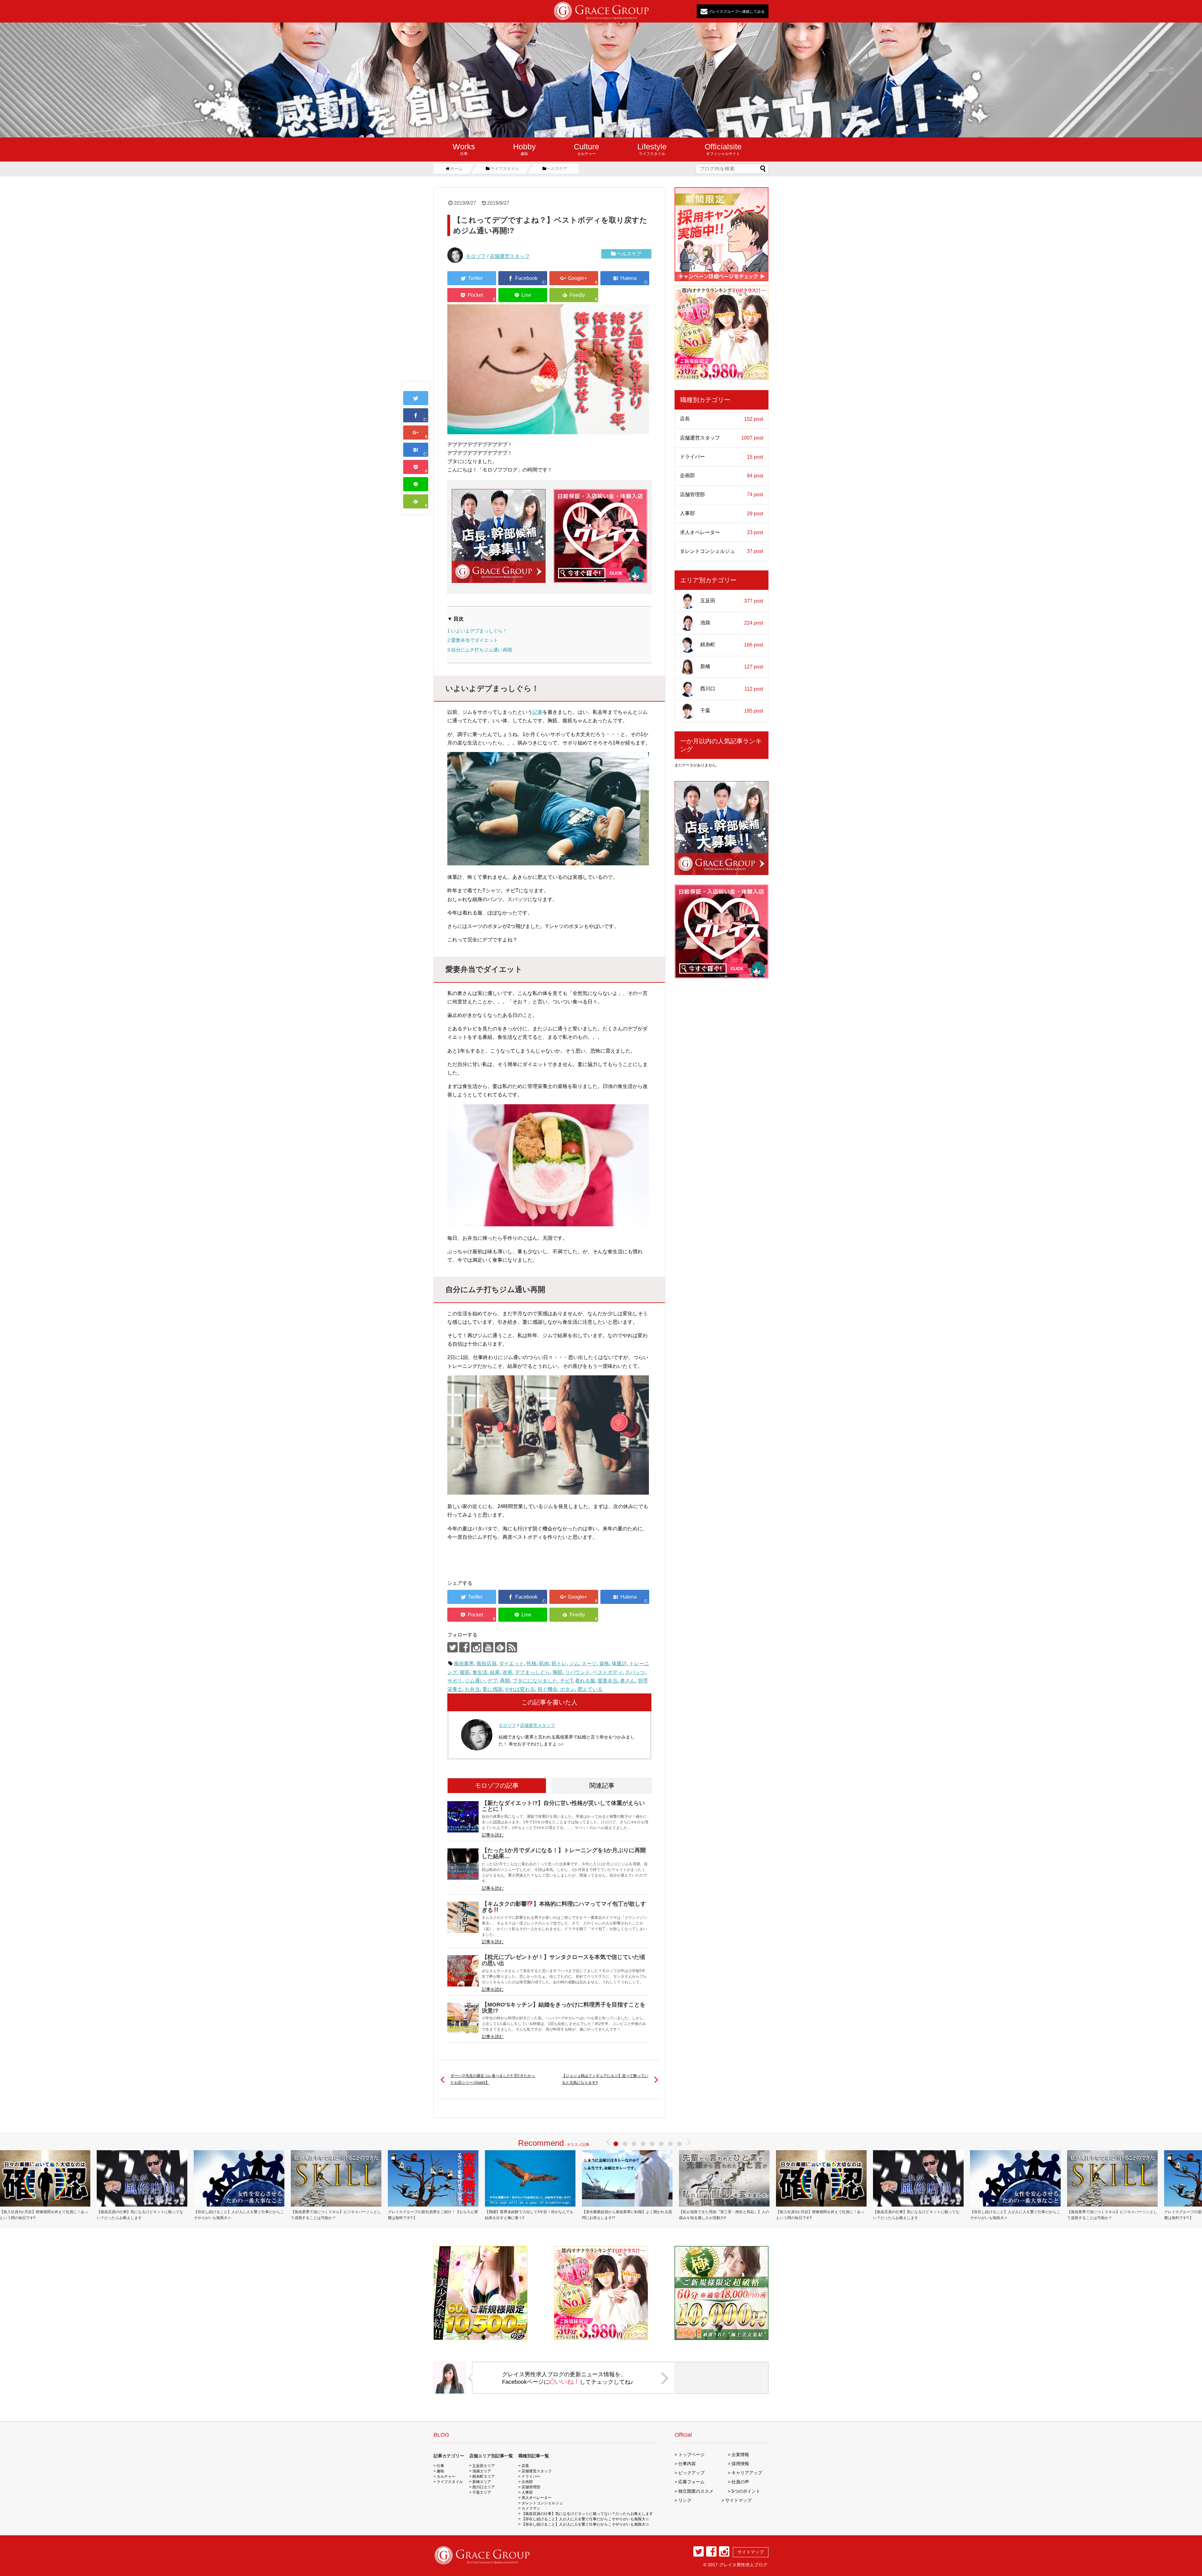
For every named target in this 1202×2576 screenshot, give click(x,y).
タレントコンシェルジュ (722, 551)
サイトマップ (738, 2500)
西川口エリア (484, 2487)
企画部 (722, 476)
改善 (507, 1672)
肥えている (590, 1689)
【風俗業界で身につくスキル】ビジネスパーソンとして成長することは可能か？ (336, 2215)
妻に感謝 (492, 1689)
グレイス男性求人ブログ (743, 2565)
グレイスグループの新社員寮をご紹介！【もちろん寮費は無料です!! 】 (433, 2215)
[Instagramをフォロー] (476, 1647)
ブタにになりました (535, 1681)
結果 (495, 1672)
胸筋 (557, 1672)
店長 (722, 419)
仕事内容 (687, 2464)
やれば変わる (520, 1689)
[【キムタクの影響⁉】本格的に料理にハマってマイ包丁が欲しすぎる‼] (463, 1917)
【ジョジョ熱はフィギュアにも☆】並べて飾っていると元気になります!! (605, 2079)
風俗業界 (464, 1664)
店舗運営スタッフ (510, 256)
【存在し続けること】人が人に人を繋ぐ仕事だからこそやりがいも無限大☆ (239, 2215)
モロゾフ (476, 256)
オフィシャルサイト (723, 149)
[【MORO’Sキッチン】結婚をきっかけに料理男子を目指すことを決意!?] (463, 2018)
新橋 (732, 667)
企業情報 (740, 2455)
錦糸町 (732, 645)
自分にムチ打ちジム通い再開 (480, 650)
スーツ (589, 1664)
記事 (537, 712)
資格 (604, 1664)
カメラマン (531, 2508)
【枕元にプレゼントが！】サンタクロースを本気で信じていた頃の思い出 (563, 1960)
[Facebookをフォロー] (464, 1647)
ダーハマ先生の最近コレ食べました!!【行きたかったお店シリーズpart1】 (493, 2079)
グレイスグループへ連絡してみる (736, 11)
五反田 (732, 601)
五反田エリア (484, 2466)
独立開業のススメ (696, 2491)
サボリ (455, 1681)
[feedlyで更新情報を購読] (500, 1647)
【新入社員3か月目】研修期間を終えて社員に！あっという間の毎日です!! (820, 2215)
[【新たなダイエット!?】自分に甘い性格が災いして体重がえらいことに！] (463, 1817)
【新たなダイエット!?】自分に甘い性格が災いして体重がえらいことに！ (563, 1806)
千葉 (732, 711)
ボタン (568, 1689)
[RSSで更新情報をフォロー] (512, 1647)
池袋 (732, 623)
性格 (532, 1664)
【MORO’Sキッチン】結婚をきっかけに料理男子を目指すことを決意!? (564, 2008)
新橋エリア (482, 2482)
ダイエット (511, 1664)
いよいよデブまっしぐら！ (477, 631)
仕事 (464, 149)
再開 (505, 1681)
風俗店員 (486, 1664)
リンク (685, 2500)
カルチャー (586, 149)
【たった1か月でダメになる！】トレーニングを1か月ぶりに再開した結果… (564, 1853)
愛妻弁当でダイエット (473, 640)
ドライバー (722, 457)
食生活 (480, 1672)
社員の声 (740, 2482)
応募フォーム (691, 2482)
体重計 (619, 1664)
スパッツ (635, 1672)
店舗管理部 (722, 495)
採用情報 (740, 2464)
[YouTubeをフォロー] (488, 1647)
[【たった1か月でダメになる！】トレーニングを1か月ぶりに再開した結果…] (463, 1864)
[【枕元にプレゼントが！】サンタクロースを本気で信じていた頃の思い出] (463, 1971)
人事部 (722, 513)
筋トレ (559, 1664)
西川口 (732, 689)
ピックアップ (691, 2473)
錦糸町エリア (484, 2476)
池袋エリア (482, 2471)
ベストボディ (608, 1672)
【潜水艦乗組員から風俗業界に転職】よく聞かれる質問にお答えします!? (627, 2215)
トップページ (691, 2455)
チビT (566, 1681)
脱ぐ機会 (547, 1689)
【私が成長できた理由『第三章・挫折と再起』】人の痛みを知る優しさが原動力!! (724, 2215)
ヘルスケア (629, 254)
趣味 (524, 149)
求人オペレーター (722, 533)
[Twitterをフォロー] (452, 1647)
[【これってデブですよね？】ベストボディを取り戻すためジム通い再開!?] (416, 450)
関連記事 (602, 1785)
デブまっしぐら (532, 1672)
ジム (574, 1664)
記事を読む (493, 1835)
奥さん (628, 1681)
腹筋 (465, 1672)
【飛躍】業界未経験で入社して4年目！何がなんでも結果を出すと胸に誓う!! (529, 2215)
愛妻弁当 (608, 1681)
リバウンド (578, 1672)
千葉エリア (482, 2492)
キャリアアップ (747, 2473)
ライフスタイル (652, 149)
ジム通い (475, 1681)
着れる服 (585, 1681)
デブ (492, 1681)
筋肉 (544, 1664)
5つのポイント (746, 2491)
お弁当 (472, 1689)
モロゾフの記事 (497, 1785)
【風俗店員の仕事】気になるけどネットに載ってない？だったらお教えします (140, 2215)
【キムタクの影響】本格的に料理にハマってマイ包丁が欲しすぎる (564, 1907)
